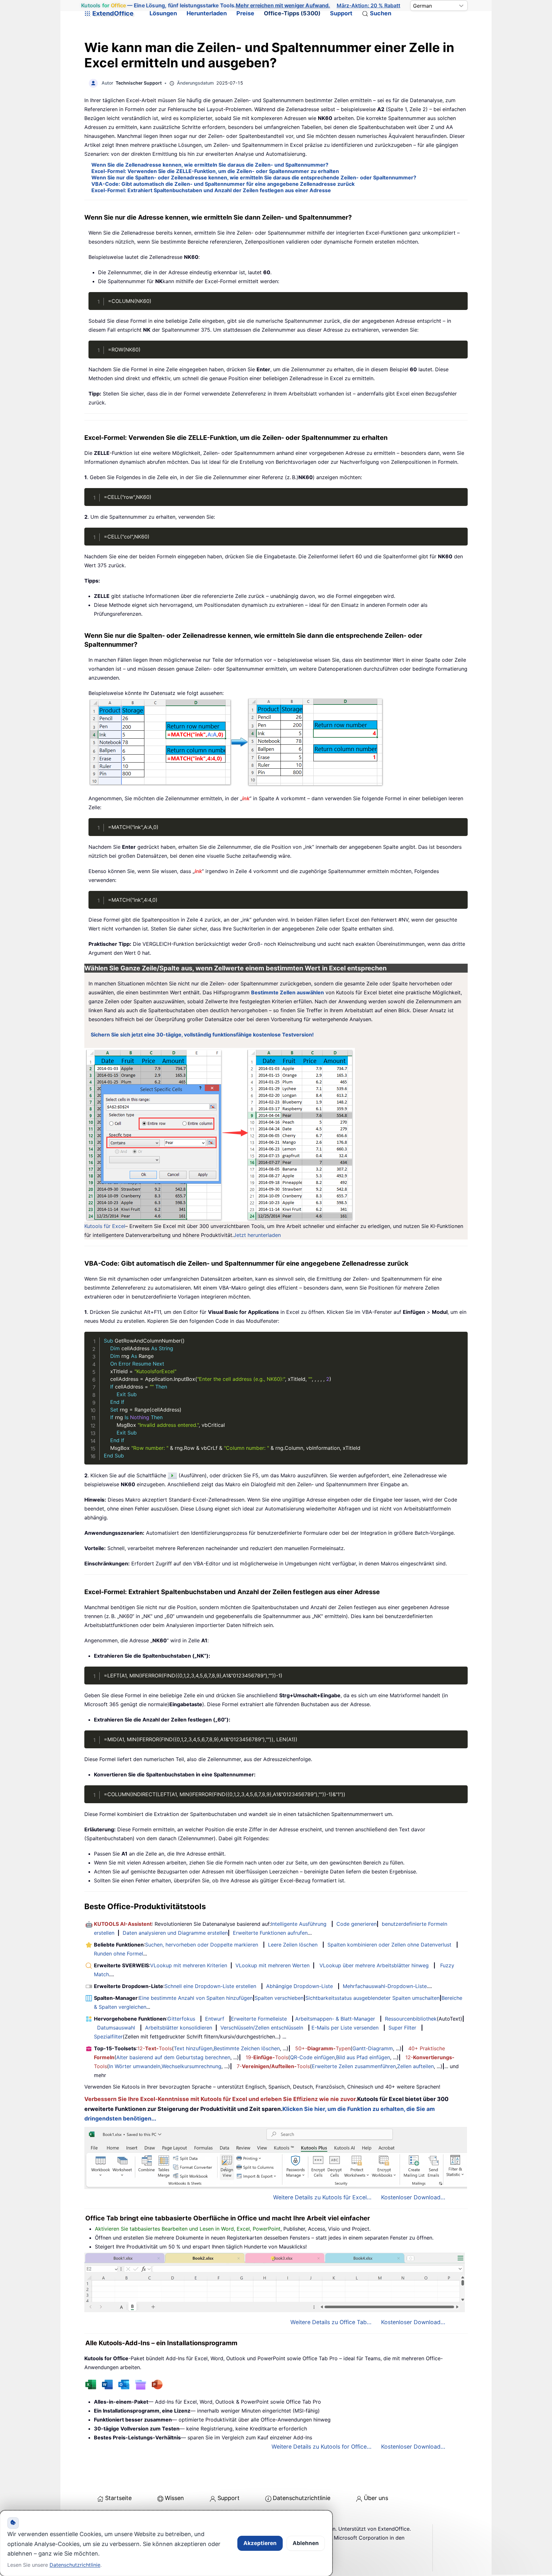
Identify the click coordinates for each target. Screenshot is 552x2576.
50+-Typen (323, 2048)
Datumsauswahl (116, 2028)
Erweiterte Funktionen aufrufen (270, 1933)
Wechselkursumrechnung (192, 2066)
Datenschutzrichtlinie (302, 2498)
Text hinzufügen (193, 2048)
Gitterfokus (181, 2019)
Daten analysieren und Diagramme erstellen (175, 1933)
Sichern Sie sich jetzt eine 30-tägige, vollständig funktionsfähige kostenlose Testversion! (202, 1035)
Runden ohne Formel (119, 1954)
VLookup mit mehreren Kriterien (189, 1965)
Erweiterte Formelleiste (259, 2019)
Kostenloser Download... (413, 2197)
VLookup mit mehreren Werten (272, 1965)
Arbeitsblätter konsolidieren (179, 2028)
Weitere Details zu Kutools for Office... (322, 2447)
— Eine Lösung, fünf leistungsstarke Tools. (206, 5)
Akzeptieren (260, 2543)
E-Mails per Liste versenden (345, 2028)
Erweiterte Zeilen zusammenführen (354, 2066)
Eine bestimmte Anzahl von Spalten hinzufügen (196, 1998)
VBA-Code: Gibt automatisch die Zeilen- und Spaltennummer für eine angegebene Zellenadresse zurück (223, 184)
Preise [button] (245, 13)
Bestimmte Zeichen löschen (247, 2048)
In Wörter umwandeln (135, 2066)
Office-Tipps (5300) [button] (292, 13)
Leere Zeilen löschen (293, 1945)
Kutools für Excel (105, 1226)
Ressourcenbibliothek (411, 2019)
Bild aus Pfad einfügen (363, 2057)
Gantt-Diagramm (373, 2048)
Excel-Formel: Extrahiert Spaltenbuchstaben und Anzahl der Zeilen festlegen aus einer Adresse (211, 190)
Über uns (376, 2498)
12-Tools (155, 2048)
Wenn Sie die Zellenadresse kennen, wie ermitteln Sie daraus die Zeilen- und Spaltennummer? (210, 165)
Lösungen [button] (163, 13)
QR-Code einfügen (312, 2057)
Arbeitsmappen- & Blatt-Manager (335, 2019)
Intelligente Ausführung (299, 1924)
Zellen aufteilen (415, 2066)
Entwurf (215, 2019)
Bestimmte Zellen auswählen (287, 992)
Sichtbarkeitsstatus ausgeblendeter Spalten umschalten (372, 1998)
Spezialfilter (108, 2037)
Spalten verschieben (279, 1998)
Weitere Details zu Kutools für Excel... (322, 2197)
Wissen (174, 2498)
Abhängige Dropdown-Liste (299, 1986)
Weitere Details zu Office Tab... (331, 2322)
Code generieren (356, 1924)
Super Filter (402, 2028)
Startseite (118, 2498)
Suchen (381, 13)
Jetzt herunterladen (257, 1235)
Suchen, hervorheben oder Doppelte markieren (202, 1945)
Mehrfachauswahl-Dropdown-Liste (385, 1986)
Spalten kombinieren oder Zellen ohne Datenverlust (389, 1945)
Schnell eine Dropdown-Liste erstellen (210, 1986)
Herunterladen (207, 13)
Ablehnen (306, 2543)
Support (341, 13)
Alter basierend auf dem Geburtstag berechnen (173, 2057)
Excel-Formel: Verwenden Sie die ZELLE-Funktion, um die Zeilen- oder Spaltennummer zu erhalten (215, 171)
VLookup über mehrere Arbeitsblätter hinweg (374, 1965)
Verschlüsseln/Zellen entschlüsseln (262, 2028)
